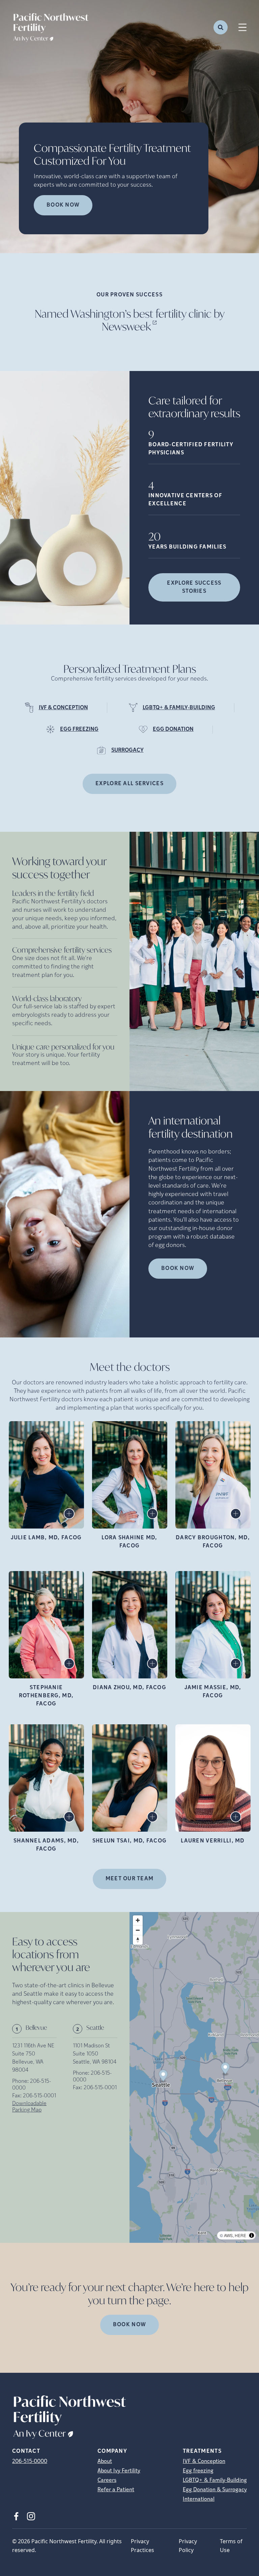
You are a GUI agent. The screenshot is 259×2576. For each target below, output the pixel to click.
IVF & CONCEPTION (63, 708)
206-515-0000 (30, 2462)
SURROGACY (127, 750)
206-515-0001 (39, 2096)
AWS (228, 2235)
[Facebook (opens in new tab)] (16, 2516)
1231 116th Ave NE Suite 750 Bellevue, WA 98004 (33, 2058)
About (105, 2462)
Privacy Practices (142, 2546)
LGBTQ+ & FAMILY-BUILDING (179, 708)
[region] (194, 2078)
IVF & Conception (204, 2462)
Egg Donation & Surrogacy (215, 2490)
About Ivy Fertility (119, 2471)
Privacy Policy (188, 2546)
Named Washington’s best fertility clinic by (130, 320)
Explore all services (129, 784)
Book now (63, 205)
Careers (107, 2480)
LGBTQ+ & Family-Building (215, 2480)
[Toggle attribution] (252, 2235)
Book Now (178, 1269)
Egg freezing (198, 2471)
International (199, 2499)
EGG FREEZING (79, 729)
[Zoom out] (138, 1930)
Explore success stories (194, 587)
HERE (240, 2235)
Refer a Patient (116, 2490)
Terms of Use (231, 2546)
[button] (225, 2069)
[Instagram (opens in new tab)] (31, 2516)
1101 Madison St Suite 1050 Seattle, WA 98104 (95, 2054)
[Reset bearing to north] (138, 1940)
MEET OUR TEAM (130, 1879)
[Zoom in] (138, 1920)
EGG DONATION (173, 729)
